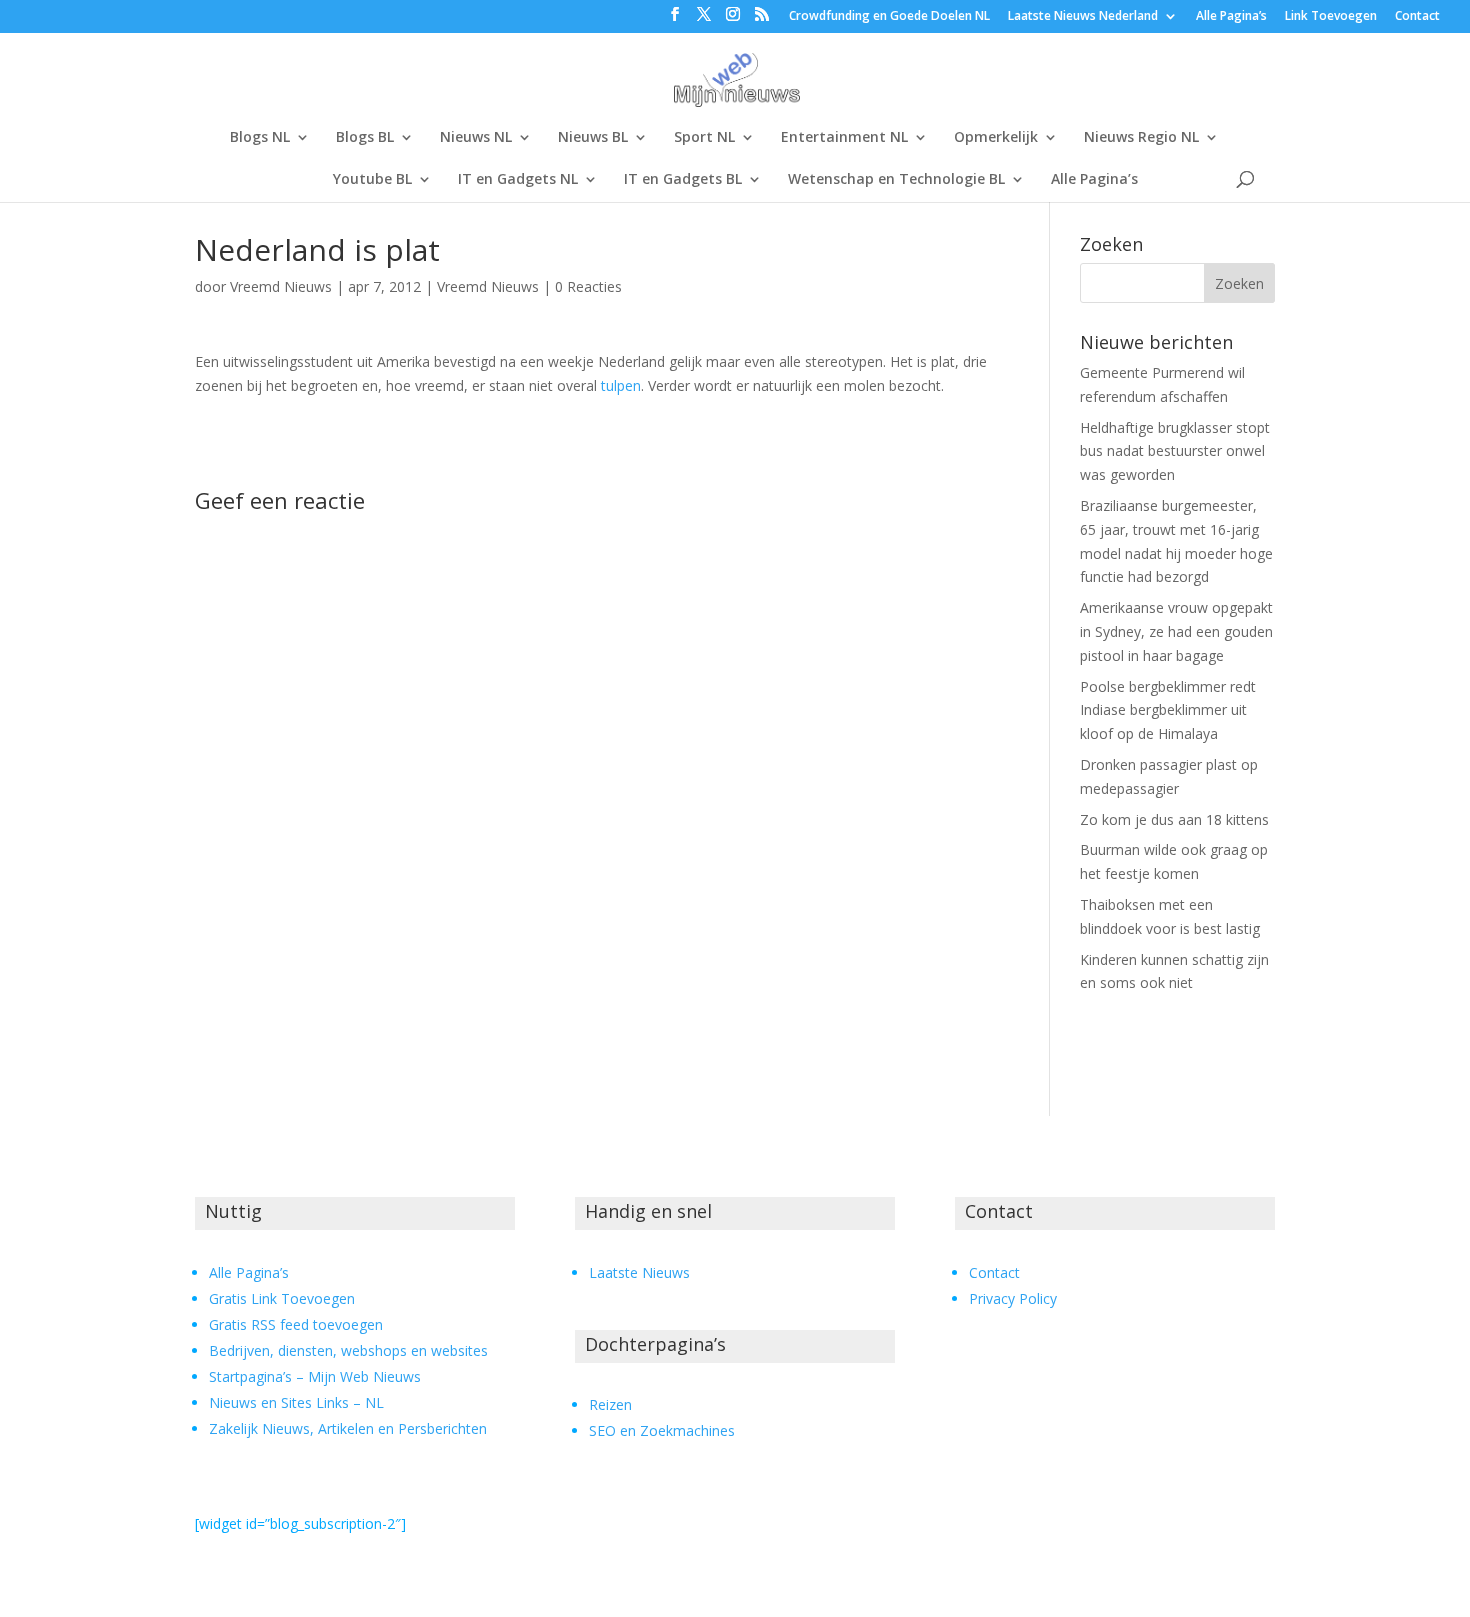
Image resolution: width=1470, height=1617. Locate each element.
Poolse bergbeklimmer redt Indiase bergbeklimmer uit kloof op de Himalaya (1168, 710)
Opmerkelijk (996, 138)
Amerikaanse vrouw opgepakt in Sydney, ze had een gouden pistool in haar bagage (1176, 631)
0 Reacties (588, 286)
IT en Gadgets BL (683, 180)
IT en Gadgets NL (518, 180)
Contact (1417, 17)
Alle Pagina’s (1231, 17)
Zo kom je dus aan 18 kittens (1174, 819)
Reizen (610, 1404)
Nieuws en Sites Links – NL (296, 1402)
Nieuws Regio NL (1141, 138)
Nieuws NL (476, 138)
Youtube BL (372, 180)
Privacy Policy (1013, 1298)
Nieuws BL (593, 138)
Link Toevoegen (1331, 17)
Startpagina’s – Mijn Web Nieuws (315, 1376)
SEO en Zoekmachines (662, 1430)
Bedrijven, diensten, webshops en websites (348, 1350)
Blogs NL (260, 138)
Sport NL (704, 138)
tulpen (621, 385)
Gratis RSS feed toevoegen (296, 1324)
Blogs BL (365, 138)
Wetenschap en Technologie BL (896, 180)
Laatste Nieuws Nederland (1083, 17)
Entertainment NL (844, 138)
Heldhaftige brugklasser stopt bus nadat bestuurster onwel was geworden (1175, 451)
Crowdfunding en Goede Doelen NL (889, 17)
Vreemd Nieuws (281, 286)
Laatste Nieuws (639, 1272)
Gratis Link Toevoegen (282, 1298)
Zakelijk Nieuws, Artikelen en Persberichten (348, 1428)
